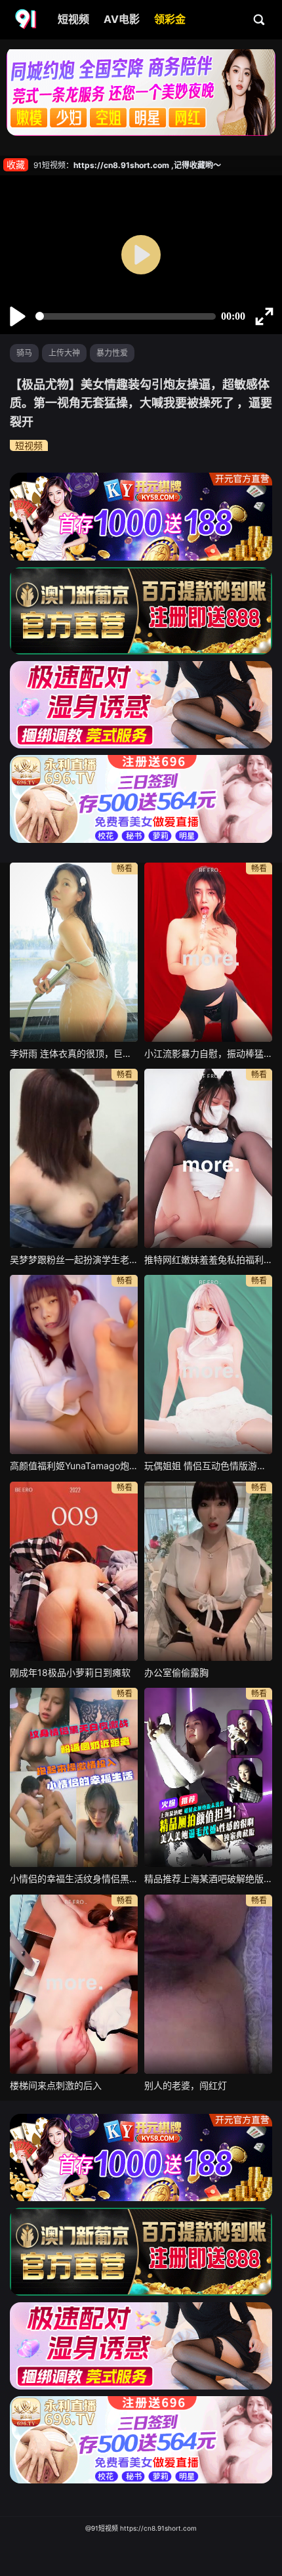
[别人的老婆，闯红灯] (208, 1984)
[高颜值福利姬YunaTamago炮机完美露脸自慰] (74, 1364)
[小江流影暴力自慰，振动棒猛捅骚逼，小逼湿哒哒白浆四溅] (208, 952)
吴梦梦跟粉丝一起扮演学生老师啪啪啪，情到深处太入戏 (74, 1259)
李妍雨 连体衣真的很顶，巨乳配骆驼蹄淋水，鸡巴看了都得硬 (74, 1053)
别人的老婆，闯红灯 (186, 2085)
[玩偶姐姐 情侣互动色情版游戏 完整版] (208, 1364)
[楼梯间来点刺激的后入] (74, 1984)
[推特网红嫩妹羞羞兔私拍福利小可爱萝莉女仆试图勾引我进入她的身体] (208, 1158)
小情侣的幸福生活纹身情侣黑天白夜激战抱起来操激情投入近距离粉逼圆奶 (74, 1878)
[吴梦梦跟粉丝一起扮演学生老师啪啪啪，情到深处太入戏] (74, 1158)
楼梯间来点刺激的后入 (56, 2085)
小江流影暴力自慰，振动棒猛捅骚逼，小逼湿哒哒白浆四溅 (208, 1053)
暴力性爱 (112, 353)
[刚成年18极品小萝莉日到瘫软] (74, 1571)
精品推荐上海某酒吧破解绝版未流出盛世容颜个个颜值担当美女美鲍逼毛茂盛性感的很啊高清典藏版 (208, 1878)
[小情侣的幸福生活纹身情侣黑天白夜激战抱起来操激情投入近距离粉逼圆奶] (74, 1777)
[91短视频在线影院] (27, 20)
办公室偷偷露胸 (176, 1672)
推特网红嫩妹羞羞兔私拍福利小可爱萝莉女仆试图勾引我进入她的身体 (208, 1259)
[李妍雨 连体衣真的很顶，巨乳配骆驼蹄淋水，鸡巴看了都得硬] (74, 952)
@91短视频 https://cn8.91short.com (141, 2528)
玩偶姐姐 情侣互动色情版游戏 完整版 (208, 1466)
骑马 (24, 353)
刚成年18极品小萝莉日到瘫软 (70, 1672)
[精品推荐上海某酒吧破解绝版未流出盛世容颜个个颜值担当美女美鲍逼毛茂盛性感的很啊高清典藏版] (208, 1777)
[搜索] (260, 19)
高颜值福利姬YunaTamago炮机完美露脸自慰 (74, 1466)
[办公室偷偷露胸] (208, 1571)
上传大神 (64, 353)
